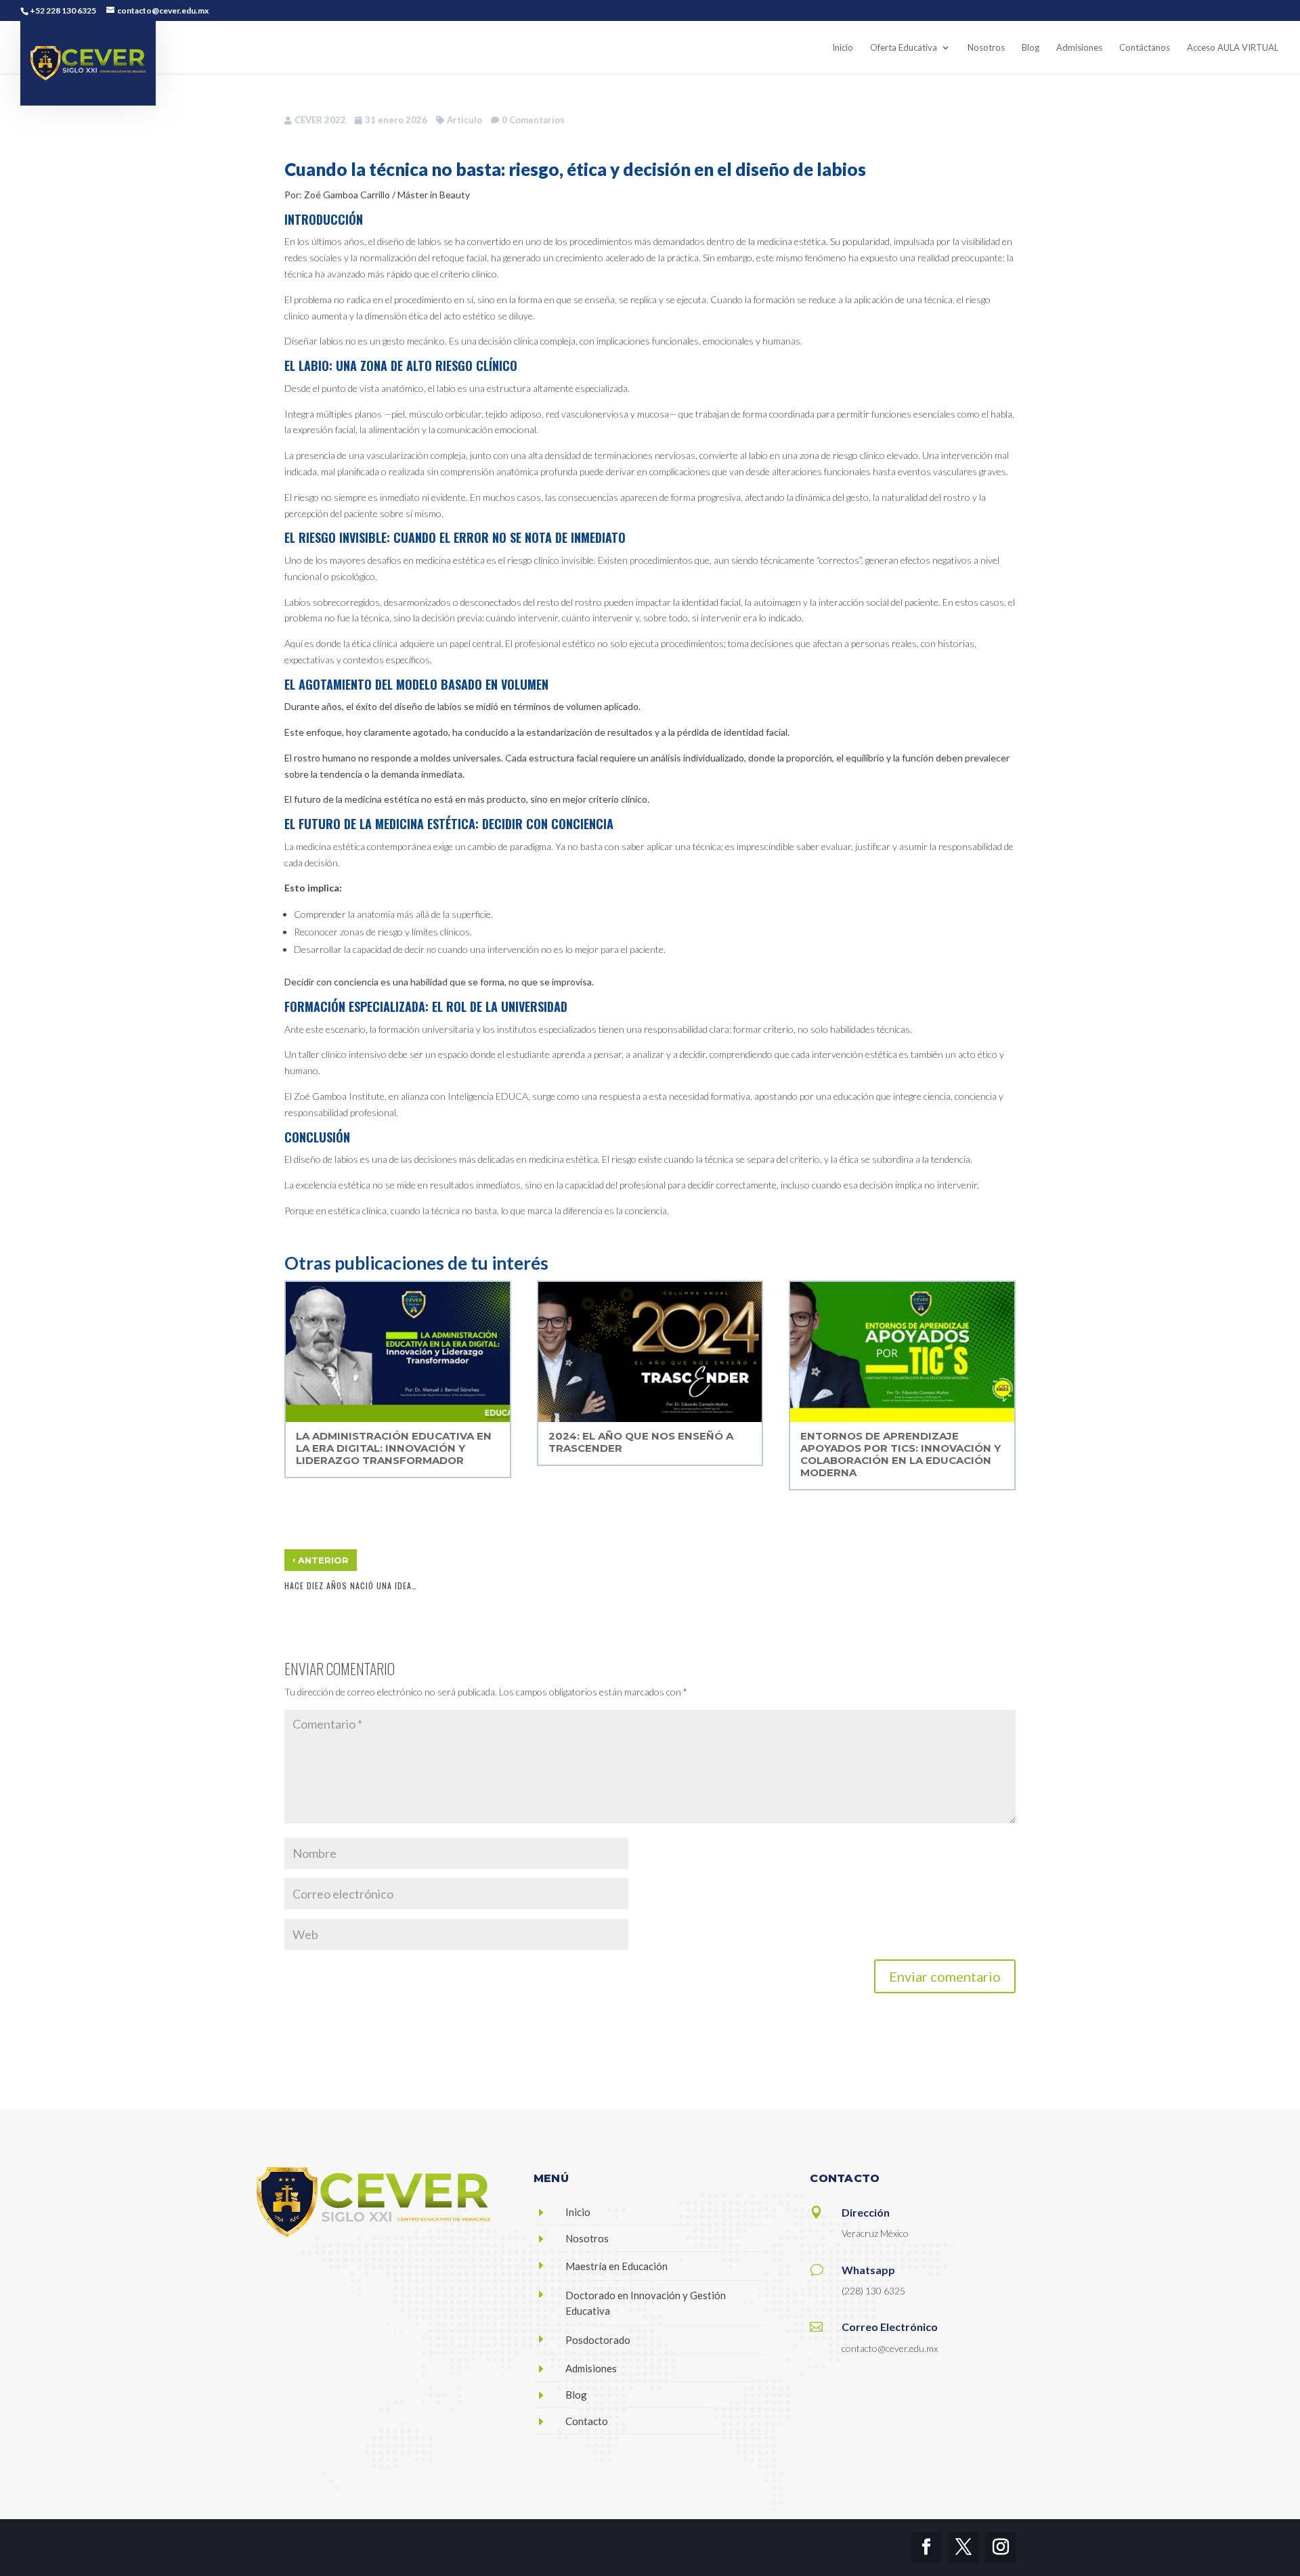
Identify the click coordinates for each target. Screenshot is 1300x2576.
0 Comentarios (533, 120)
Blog (576, 2395)
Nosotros (587, 2238)
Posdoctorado (598, 2340)
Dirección (866, 2212)
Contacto (587, 2421)
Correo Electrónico (890, 2327)
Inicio (578, 2212)
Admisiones (591, 2368)
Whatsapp (868, 2270)
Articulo (464, 120)
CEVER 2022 (320, 120)
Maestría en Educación (616, 2266)
